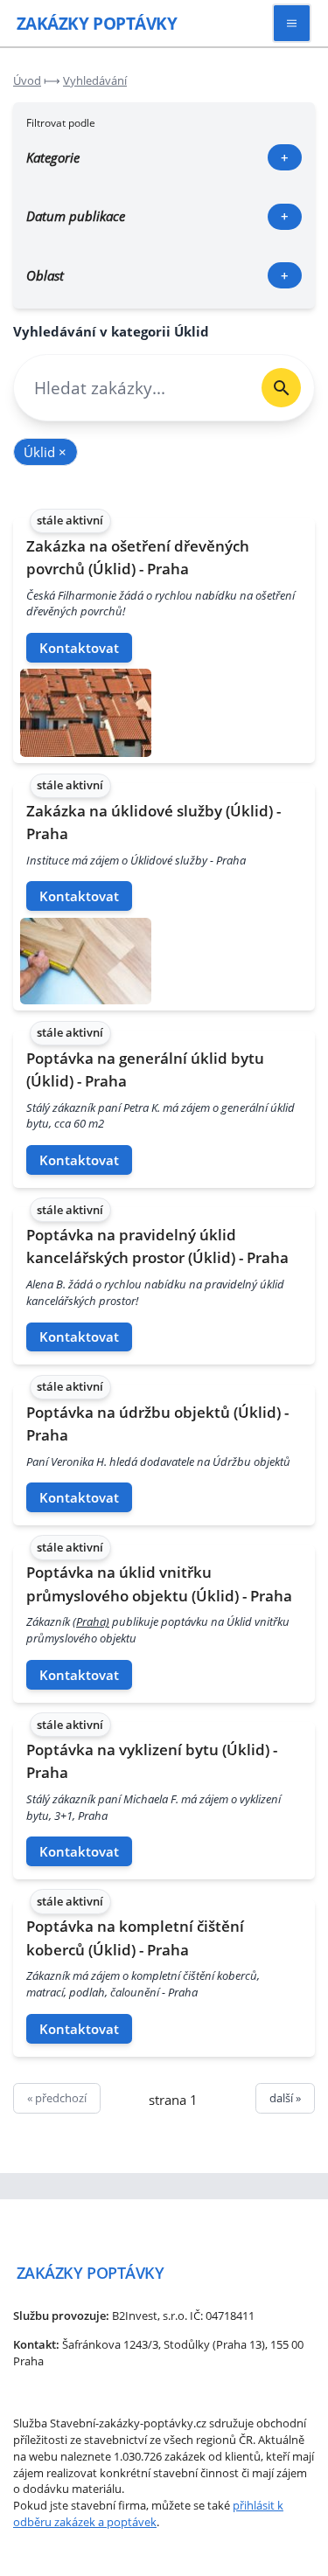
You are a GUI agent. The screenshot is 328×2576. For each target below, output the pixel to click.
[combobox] (131, 388)
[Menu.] (292, 23)
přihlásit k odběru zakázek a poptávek (148, 2514)
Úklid (45, 452)
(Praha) (91, 1621)
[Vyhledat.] (281, 388)
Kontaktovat (79, 648)
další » (285, 2098)
